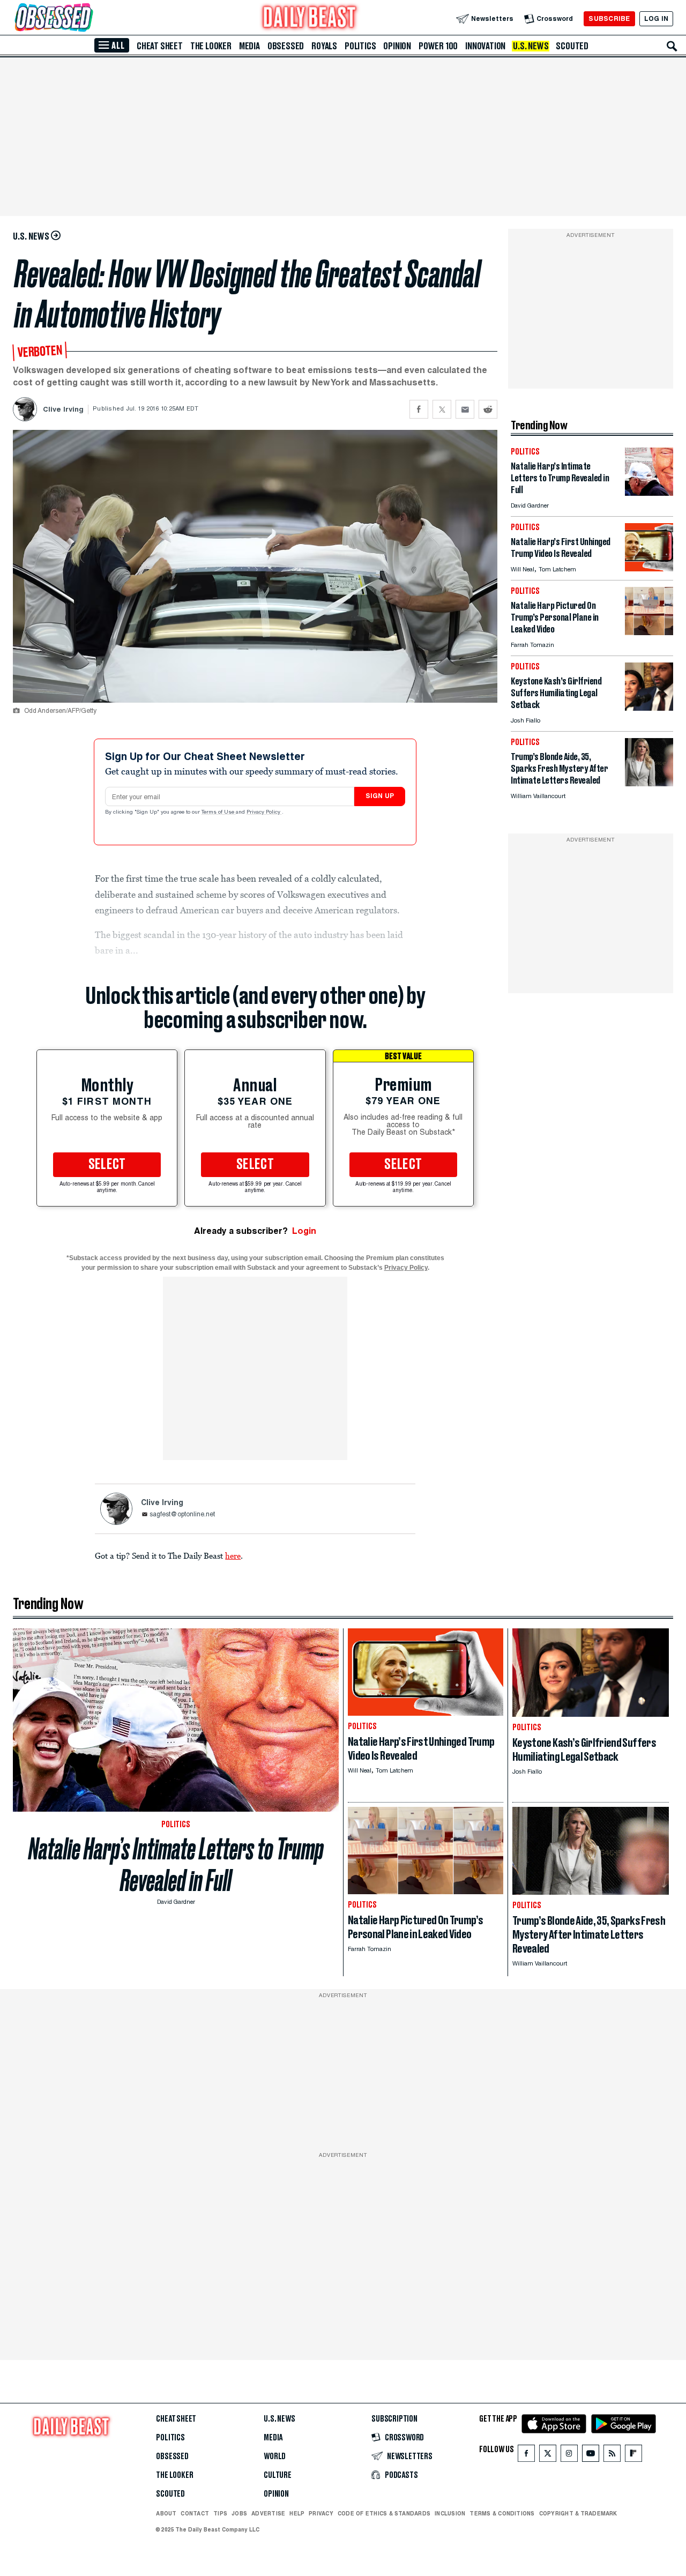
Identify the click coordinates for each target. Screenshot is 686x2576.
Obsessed (286, 46)
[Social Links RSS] (612, 2456)
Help (297, 2513)
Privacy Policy (264, 813)
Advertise (268, 2513)
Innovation (485, 46)
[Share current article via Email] (465, 409)
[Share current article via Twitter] (442, 409)
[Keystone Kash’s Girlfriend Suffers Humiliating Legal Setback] (649, 708)
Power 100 (438, 46)
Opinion (397, 46)
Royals (324, 46)
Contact (195, 2513)
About (166, 2513)
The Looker (211, 46)
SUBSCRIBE (609, 18)
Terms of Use (219, 813)
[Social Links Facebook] (526, 2456)
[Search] (672, 46)
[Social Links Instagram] (569, 2456)
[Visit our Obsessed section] (88, 18)
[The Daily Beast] (310, 18)
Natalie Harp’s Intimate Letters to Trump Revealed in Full (176, 1865)
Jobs (239, 2513)
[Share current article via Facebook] (419, 409)
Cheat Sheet (160, 46)
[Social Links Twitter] (548, 2456)
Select (107, 1165)
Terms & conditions (502, 2513)
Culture (278, 2475)
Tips (220, 2513)
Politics (360, 46)
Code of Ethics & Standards (384, 2513)
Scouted (572, 46)
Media (249, 46)
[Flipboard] (633, 2456)
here (233, 1555)
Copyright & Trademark (578, 2513)
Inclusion (450, 2513)
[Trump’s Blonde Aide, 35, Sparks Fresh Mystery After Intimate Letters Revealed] (649, 783)
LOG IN (656, 18)
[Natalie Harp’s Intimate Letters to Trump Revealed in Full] (649, 493)
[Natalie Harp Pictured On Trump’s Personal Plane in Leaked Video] (649, 632)
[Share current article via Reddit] (488, 409)
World (275, 2456)
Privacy (321, 2513)
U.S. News (531, 46)
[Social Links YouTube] (591, 2456)
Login (304, 1231)
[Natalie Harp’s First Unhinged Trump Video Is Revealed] (649, 568)
